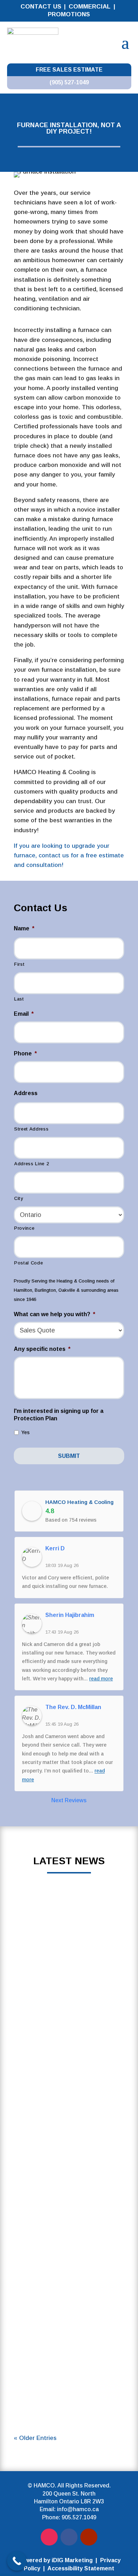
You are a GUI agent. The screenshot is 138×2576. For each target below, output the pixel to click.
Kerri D (55, 1548)
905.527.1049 (79, 2517)
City (19, 1198)
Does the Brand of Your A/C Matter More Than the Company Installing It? (69, 2221)
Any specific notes (42, 1349)
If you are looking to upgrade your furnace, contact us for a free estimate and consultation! (69, 855)
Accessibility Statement (81, 2568)
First (19, 964)
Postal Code (28, 1263)
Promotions (69, 14)
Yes (25, 1432)
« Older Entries (35, 2438)
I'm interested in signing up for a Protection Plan (59, 1415)
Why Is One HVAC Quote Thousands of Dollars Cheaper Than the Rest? (69, 1955)
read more (69, 1974)
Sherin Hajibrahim (70, 1615)
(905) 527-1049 (69, 82)
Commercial (90, 7)
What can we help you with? (54, 1314)
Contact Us (41, 7)
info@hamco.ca (78, 2509)
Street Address (31, 1129)
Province (24, 1228)
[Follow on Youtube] (89, 2537)
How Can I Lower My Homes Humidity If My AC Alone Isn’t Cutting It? (69, 2316)
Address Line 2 (31, 1164)
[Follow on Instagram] (49, 2537)
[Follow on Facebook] (69, 2537)
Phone (25, 1053)
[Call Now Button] (17, 2561)
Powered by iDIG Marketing (55, 2560)
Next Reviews (69, 1800)
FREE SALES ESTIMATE (69, 70)
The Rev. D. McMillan (73, 1707)
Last (19, 999)
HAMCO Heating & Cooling (79, 1502)
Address (26, 1093)
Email (24, 1014)
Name (24, 928)
